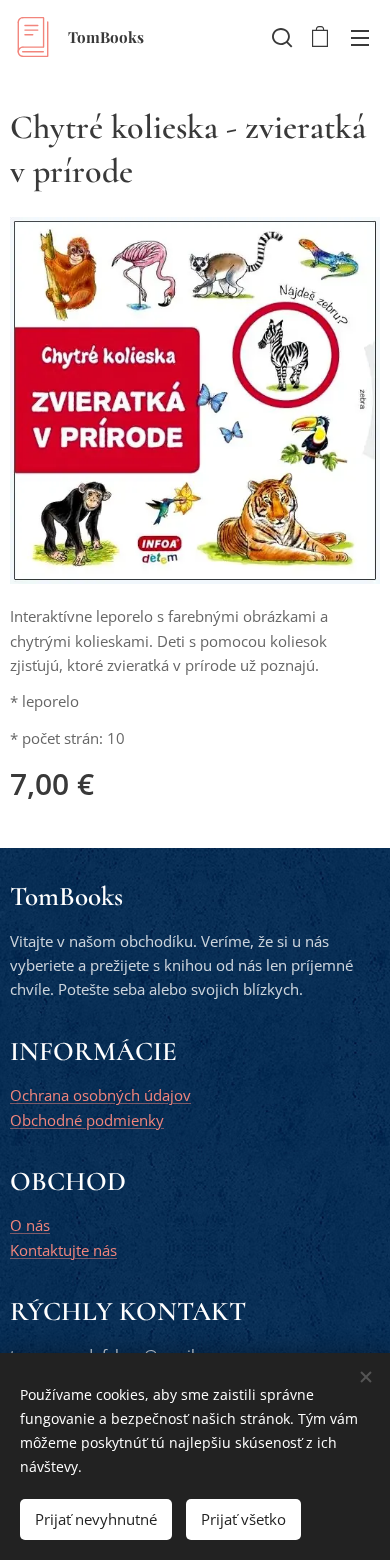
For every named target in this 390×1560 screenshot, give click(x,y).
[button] (280, 37)
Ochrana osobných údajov (100, 1095)
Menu (360, 37)
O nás (30, 1225)
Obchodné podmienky (87, 1120)
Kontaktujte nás (63, 1250)
